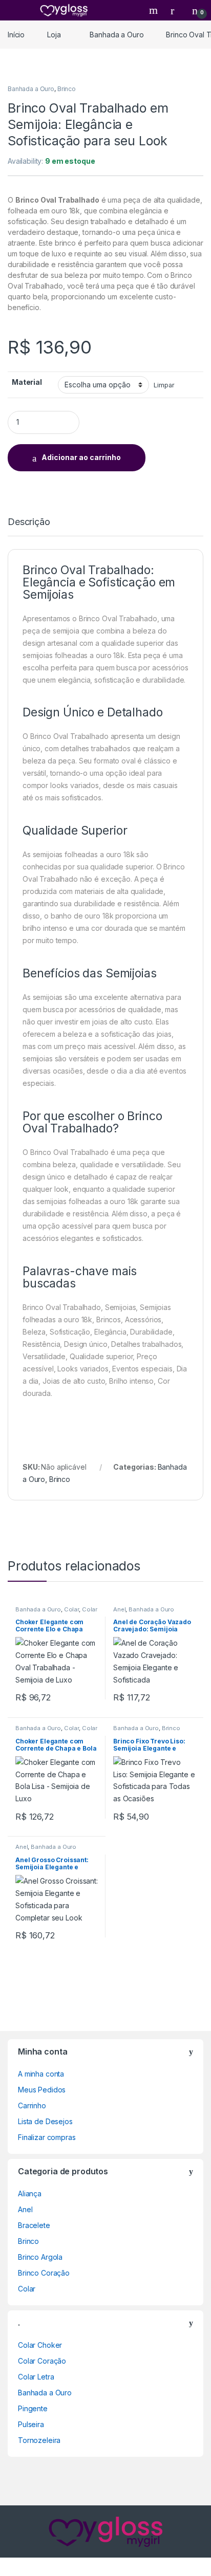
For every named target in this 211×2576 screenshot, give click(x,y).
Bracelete (34, 2225)
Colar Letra (36, 2377)
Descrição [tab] (29, 522)
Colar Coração (42, 2361)
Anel (119, 1609)
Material (27, 382)
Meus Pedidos (42, 2090)
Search (155, 10)
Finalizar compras (47, 2137)
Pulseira (31, 2424)
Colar (71, 1609)
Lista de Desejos (45, 2121)
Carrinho (32, 2105)
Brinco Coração (44, 2273)
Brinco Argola (40, 2257)
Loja (54, 35)
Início (16, 35)
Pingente (33, 2408)
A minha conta (41, 2074)
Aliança (30, 2193)
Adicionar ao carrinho (81, 457)
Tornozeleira (39, 2440)
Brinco (67, 89)
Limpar (164, 385)
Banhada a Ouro (117, 35)
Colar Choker (40, 2345)
